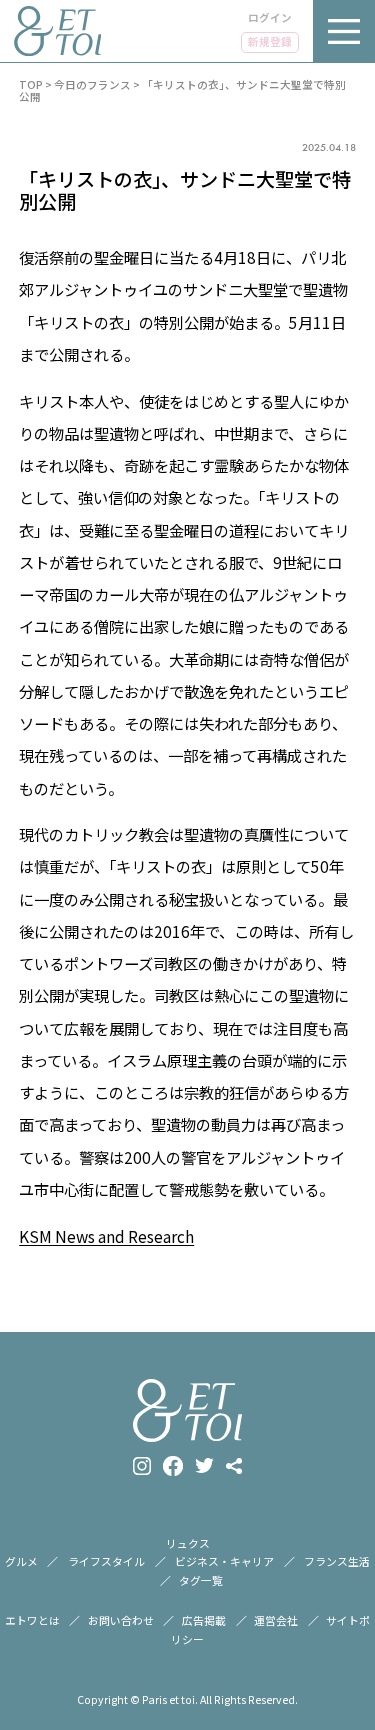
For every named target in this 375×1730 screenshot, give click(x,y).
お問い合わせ (121, 1620)
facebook (173, 1466)
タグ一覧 (201, 1580)
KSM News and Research (106, 1236)
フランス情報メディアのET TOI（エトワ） (57, 31)
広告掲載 (204, 1620)
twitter (204, 1465)
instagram (142, 1466)
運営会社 (276, 1620)
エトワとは (32, 1620)
